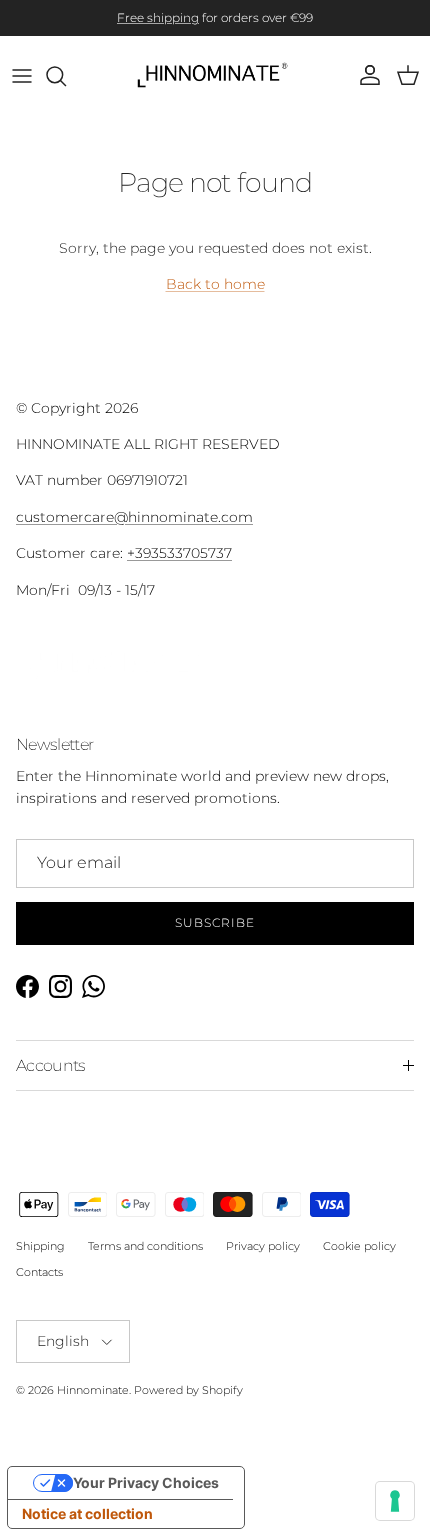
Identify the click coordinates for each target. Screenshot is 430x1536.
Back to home (215, 299)
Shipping (40, 1261)
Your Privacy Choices (146, 1496)
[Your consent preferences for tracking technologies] (395, 1501)
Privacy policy (263, 1261)
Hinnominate (93, 1405)
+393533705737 (179, 568)
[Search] (66, 90)
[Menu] (22, 90)
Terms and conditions (145, 1261)
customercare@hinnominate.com (134, 531)
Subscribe (215, 937)
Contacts (39, 1286)
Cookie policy (359, 1261)
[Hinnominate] (215, 90)
